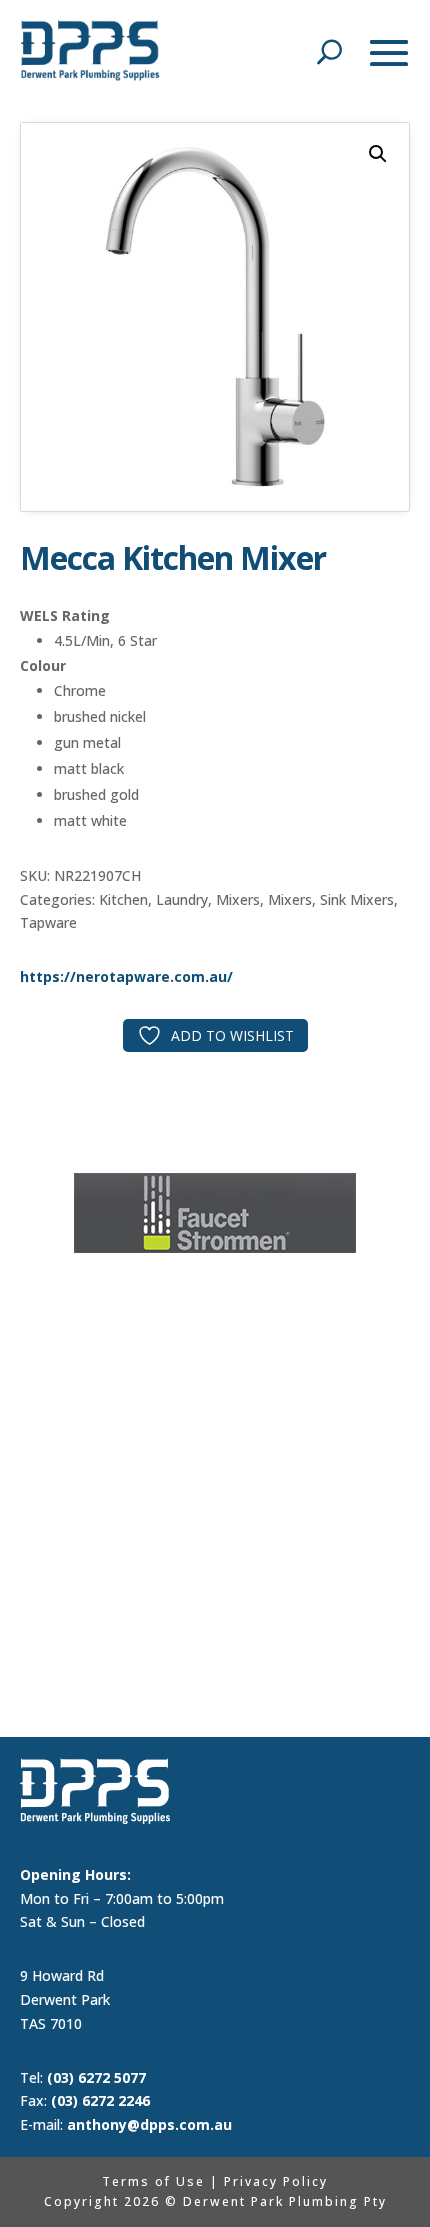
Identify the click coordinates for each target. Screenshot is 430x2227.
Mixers (238, 899)
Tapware (48, 922)
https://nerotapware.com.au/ (126, 976)
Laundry (182, 899)
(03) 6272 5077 (96, 2077)
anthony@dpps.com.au (149, 2124)
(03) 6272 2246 (100, 2100)
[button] (378, 154)
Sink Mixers (357, 899)
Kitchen (123, 899)
